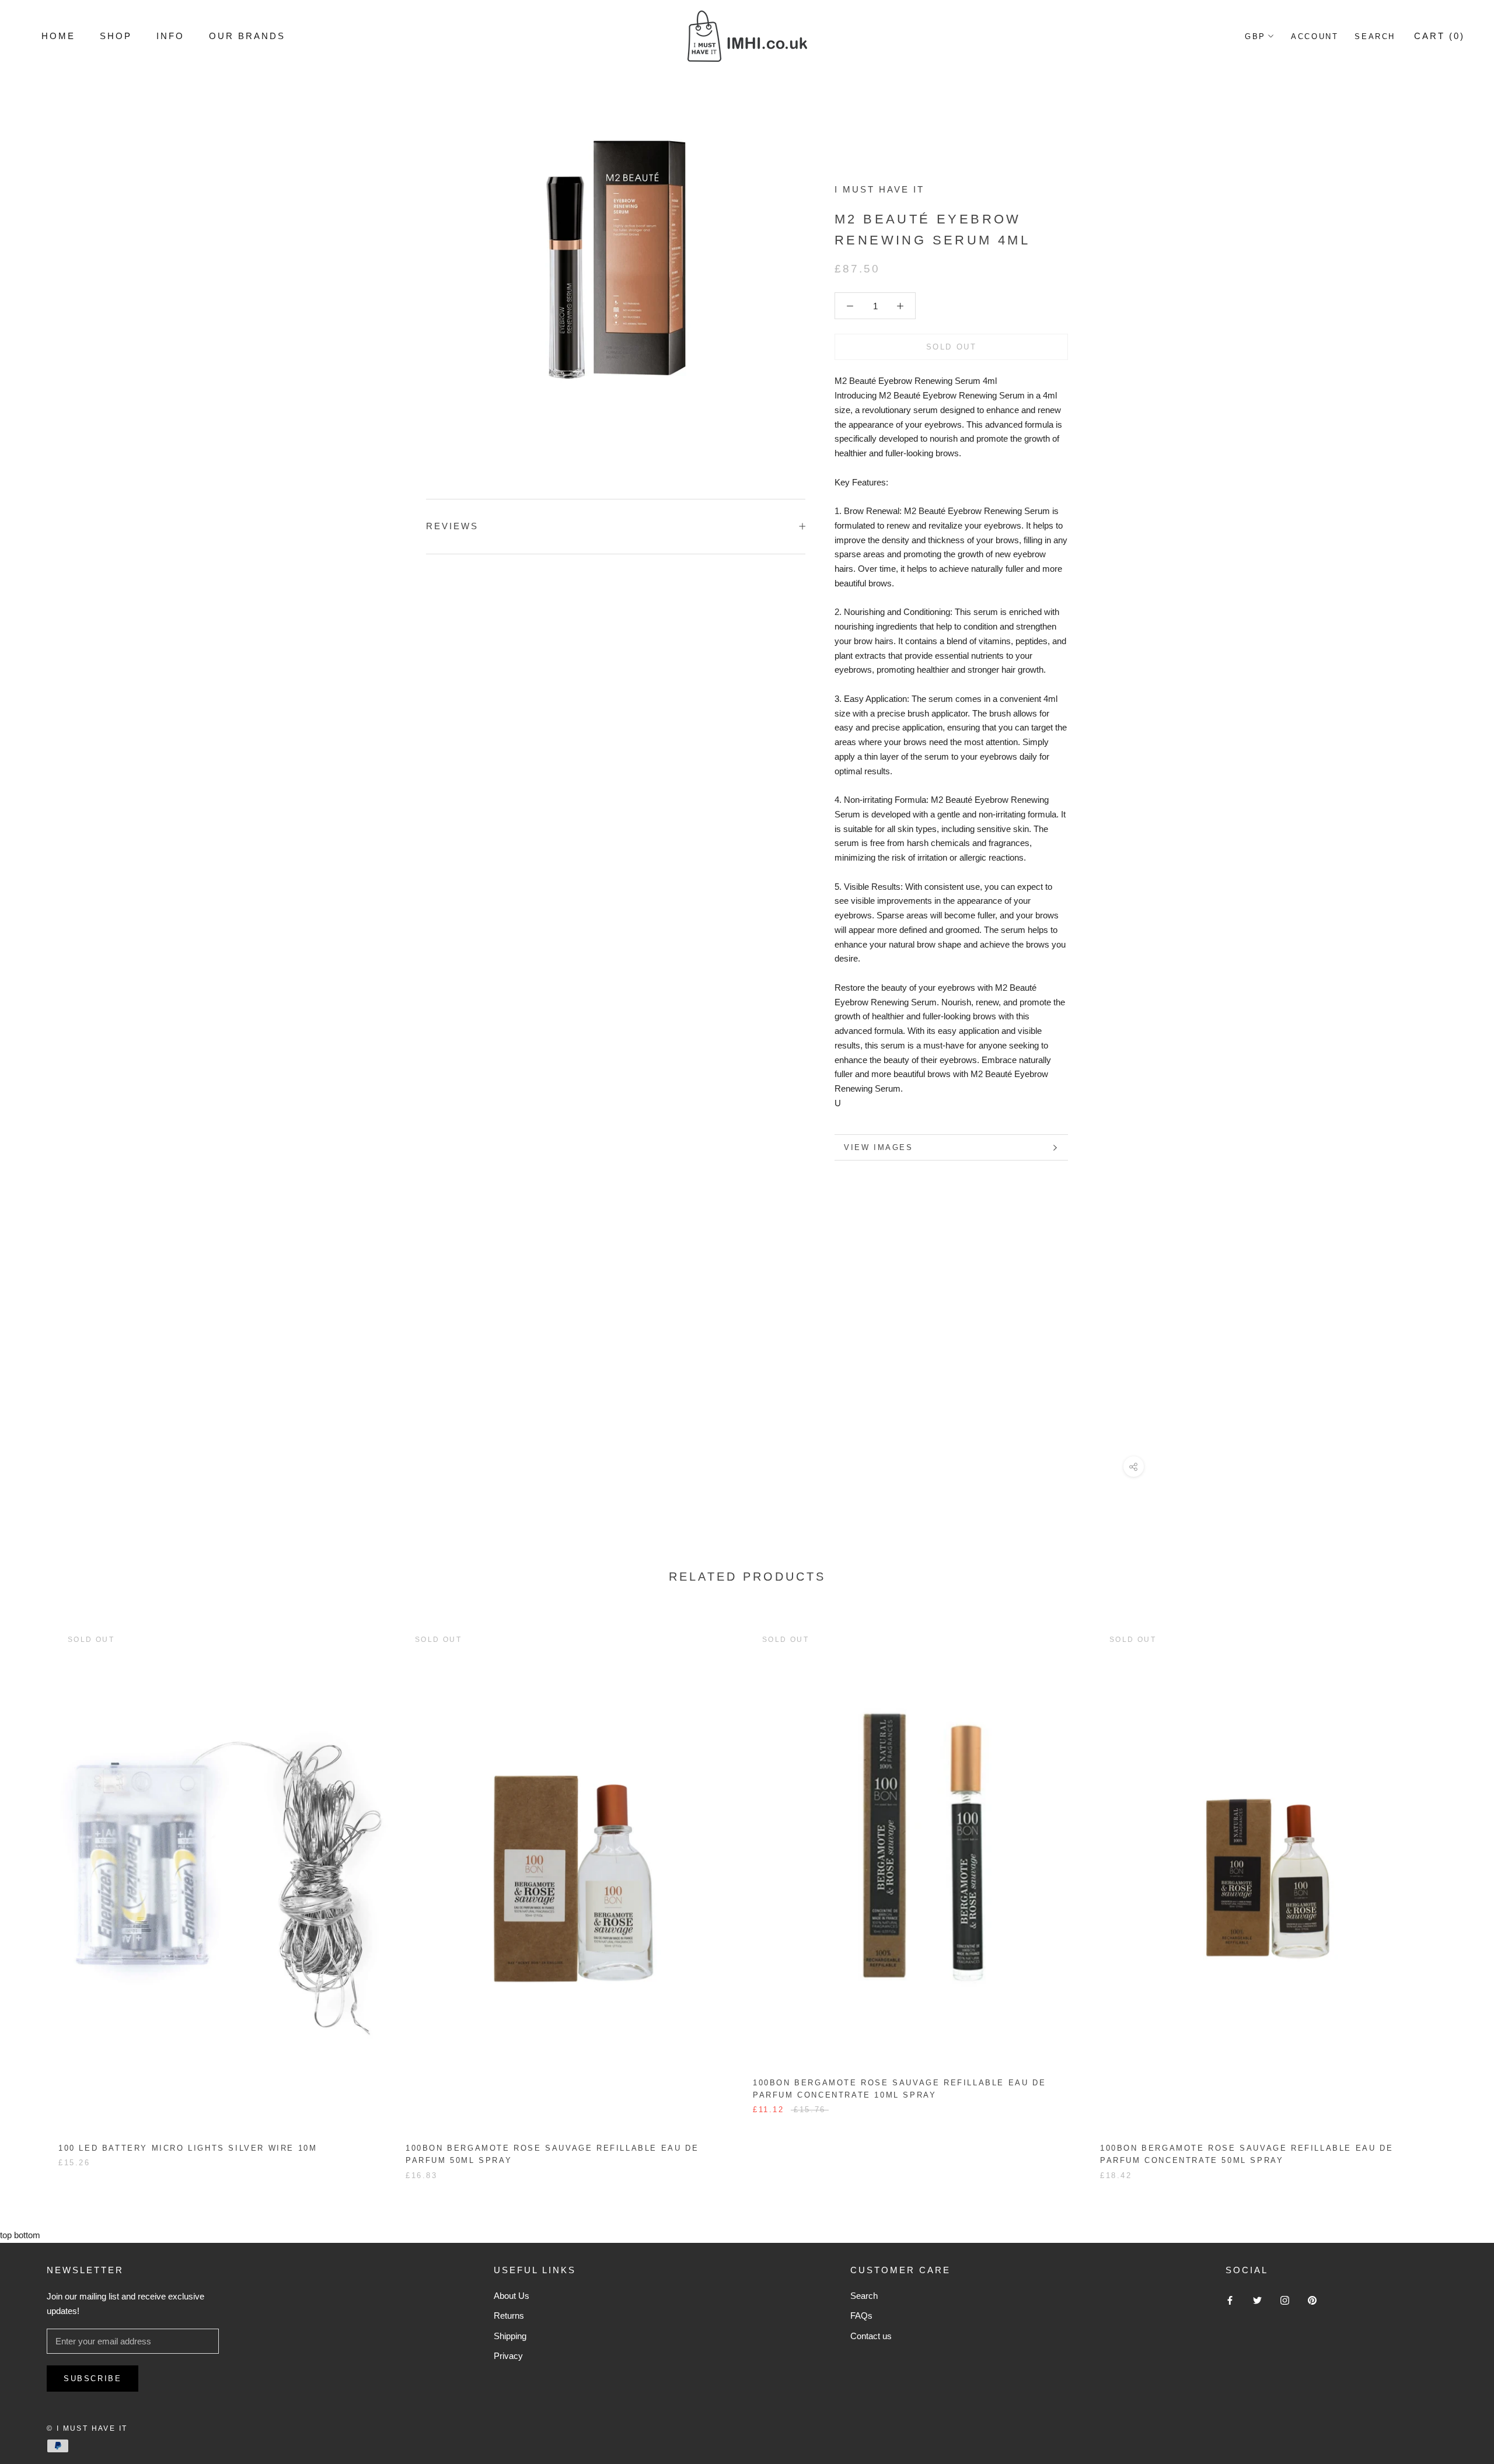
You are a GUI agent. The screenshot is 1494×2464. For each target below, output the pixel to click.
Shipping (510, 2336)
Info (170, 36)
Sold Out (952, 347)
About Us (512, 2296)
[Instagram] (1285, 2300)
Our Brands (247, 36)
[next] (1458, 1891)
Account (1315, 36)
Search (1375, 36)
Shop (116, 36)
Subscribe (92, 2379)
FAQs (861, 2316)
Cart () (1439, 36)
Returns (509, 2316)
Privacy (508, 2356)
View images (879, 1147)
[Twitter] (1257, 2300)
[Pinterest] (1312, 2300)
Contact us (871, 2336)
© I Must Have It (87, 2428)
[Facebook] (1230, 2300)
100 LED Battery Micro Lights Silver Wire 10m (188, 2148)
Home (58, 36)
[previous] (36, 1891)
